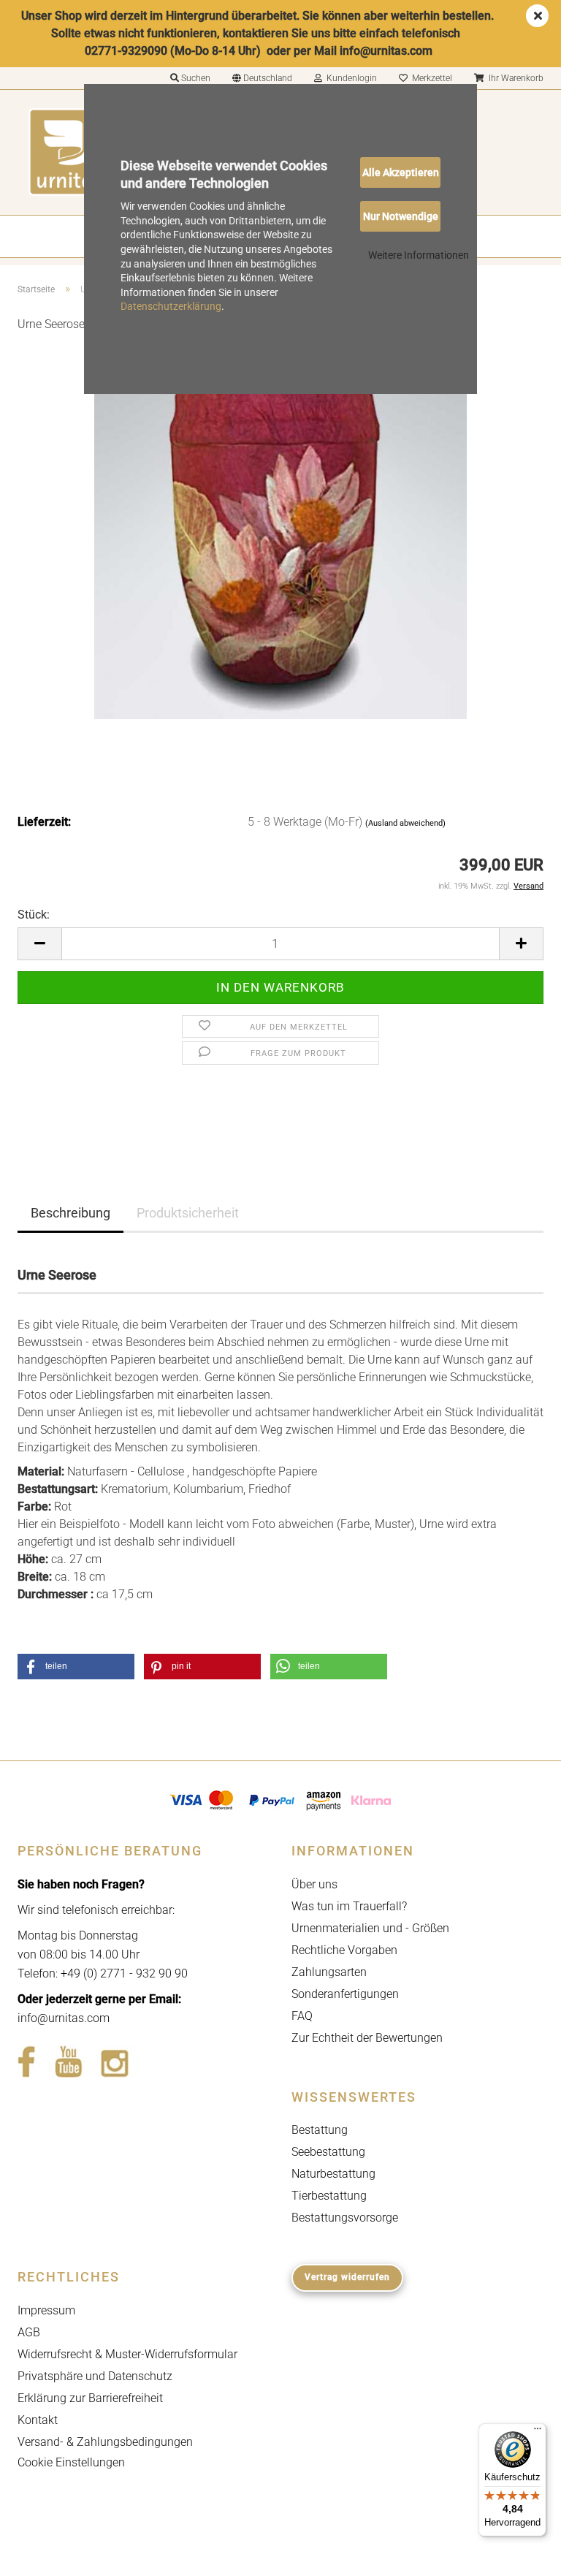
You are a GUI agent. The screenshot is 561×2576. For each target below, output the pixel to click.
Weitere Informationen (419, 255)
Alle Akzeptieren (401, 172)
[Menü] (538, 2432)
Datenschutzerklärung (171, 306)
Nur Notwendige (401, 216)
